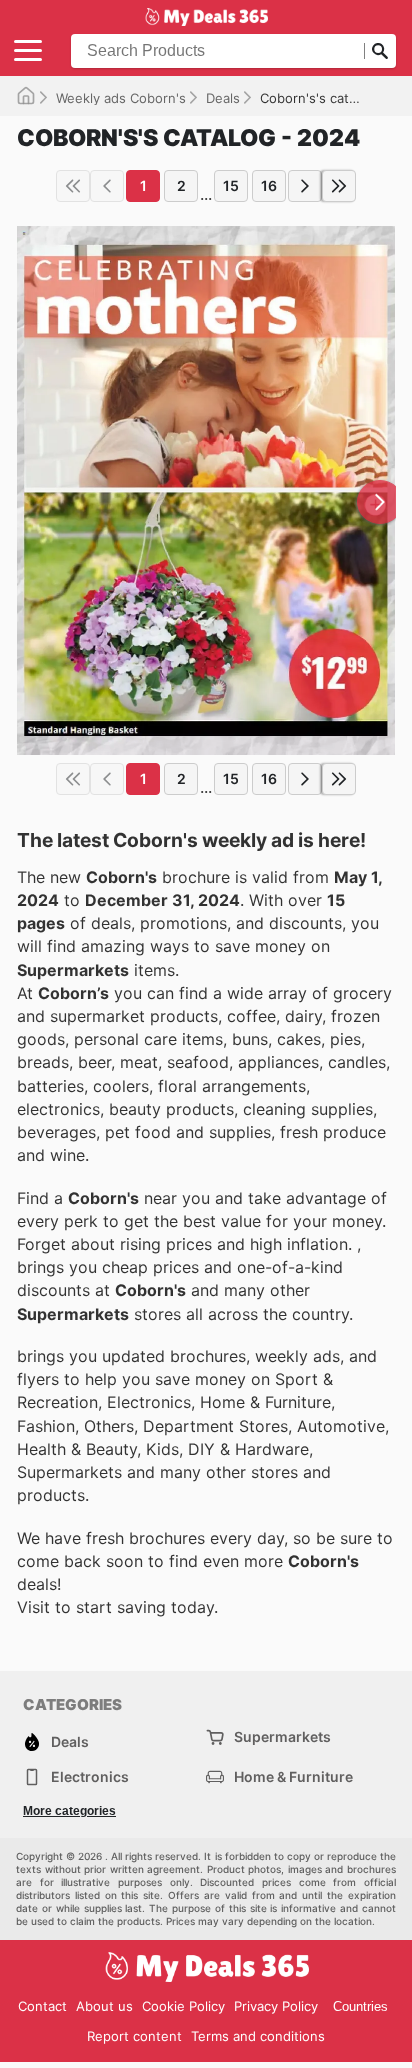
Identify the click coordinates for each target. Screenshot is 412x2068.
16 (269, 185)
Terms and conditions (258, 2036)
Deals (223, 98)
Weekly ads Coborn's (121, 98)
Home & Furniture (293, 1776)
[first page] (73, 186)
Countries (360, 2006)
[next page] (305, 186)
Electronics (90, 1776)
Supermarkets (282, 1736)
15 (231, 185)
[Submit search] (380, 51)
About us (104, 2006)
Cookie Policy (183, 2006)
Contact (42, 2006)
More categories (69, 1811)
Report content (134, 2036)
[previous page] (107, 186)
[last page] (339, 186)
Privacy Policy (276, 2006)
